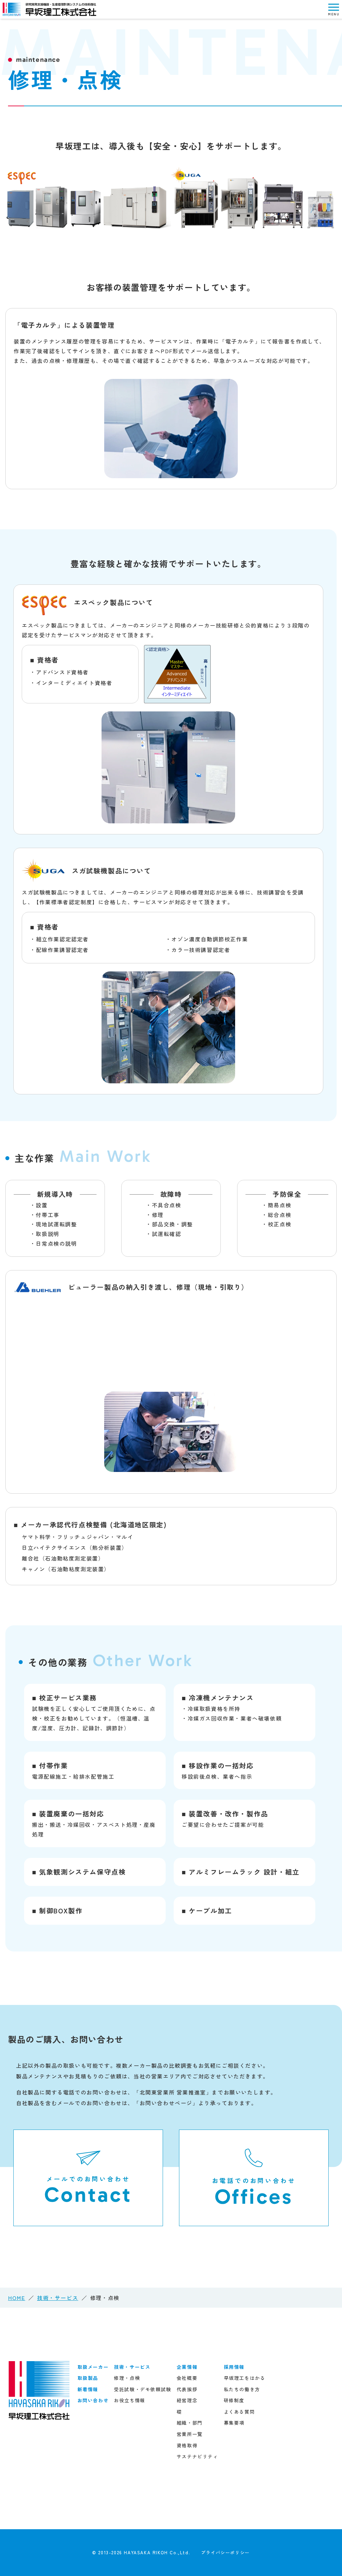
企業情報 (187, 2367)
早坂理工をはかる (245, 2378)
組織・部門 (190, 2423)
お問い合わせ (93, 2400)
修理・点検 (127, 2378)
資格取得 (187, 2445)
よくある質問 (239, 2412)
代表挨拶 (187, 2389)
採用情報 (234, 2367)
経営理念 (187, 2400)
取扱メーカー (93, 2367)
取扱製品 (88, 2378)
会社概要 (187, 2378)
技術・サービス (58, 2298)
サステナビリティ (198, 2456)
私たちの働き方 (242, 2389)
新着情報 (88, 2389)
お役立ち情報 (130, 2400)
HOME (17, 2298)
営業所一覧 (190, 2434)
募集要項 (234, 2423)
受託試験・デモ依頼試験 (143, 2389)
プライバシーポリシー (225, 2552)
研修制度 (234, 2400)
